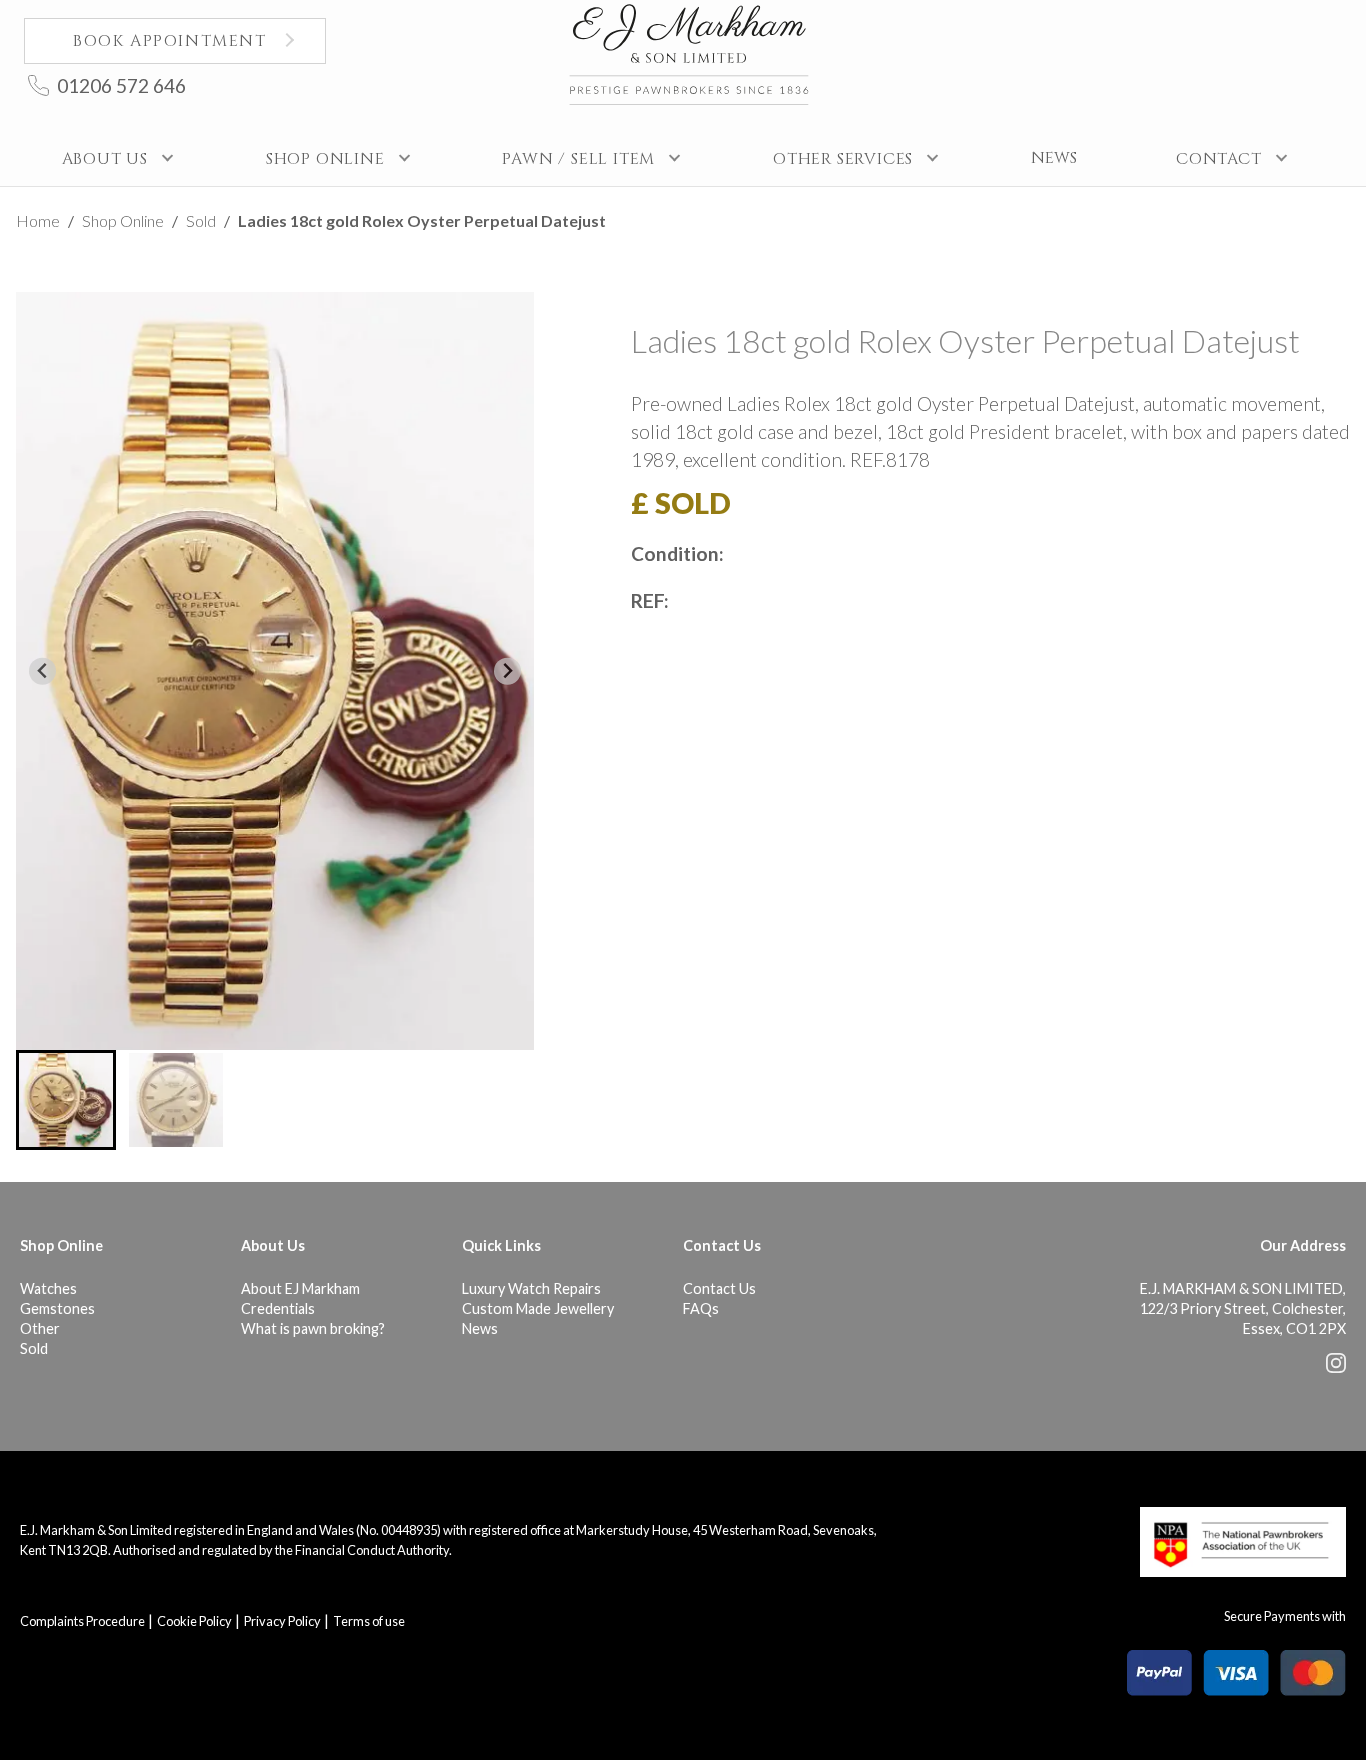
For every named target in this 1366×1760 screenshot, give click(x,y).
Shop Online (123, 220)
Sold (201, 220)
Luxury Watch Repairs (531, 1288)
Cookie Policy (194, 1621)
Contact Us (719, 1288)
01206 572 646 (121, 85)
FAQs (701, 1308)
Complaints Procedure (82, 1621)
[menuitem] (66, 1100)
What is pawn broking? (313, 1328)
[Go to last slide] (42, 671)
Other (40, 1328)
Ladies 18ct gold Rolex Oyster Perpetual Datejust (422, 220)
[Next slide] (507, 671)
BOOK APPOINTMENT (170, 41)
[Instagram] (1336, 1367)
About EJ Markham (300, 1288)
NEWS (1054, 158)
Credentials (278, 1308)
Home (38, 220)
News (480, 1328)
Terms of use (369, 1621)
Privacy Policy (282, 1621)
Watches (48, 1288)
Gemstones (57, 1308)
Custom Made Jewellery (538, 1308)
